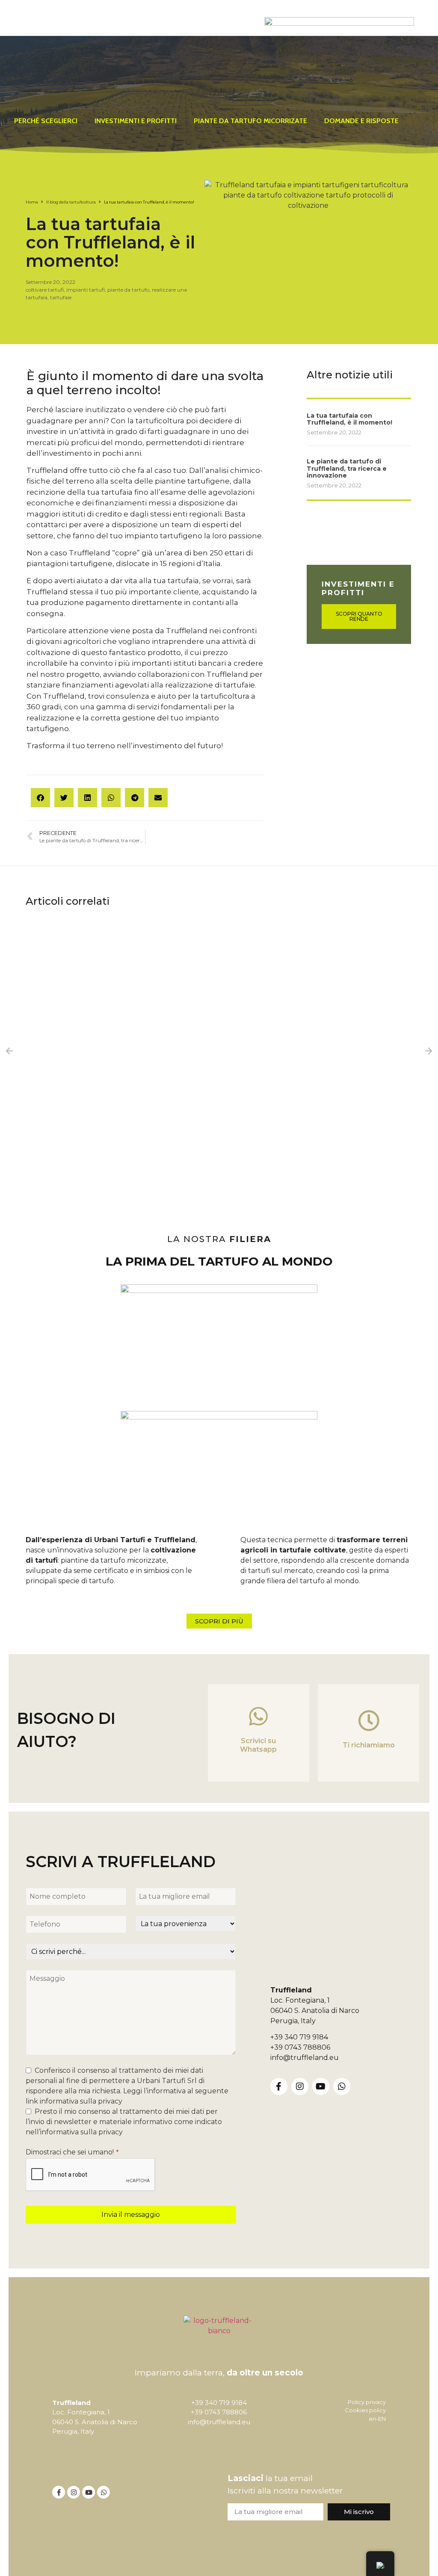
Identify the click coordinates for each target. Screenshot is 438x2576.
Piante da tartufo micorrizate (250, 121)
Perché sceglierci (46, 121)
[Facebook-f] (279, 2086)
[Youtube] (321, 2086)
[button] (40, 798)
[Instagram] (300, 2086)
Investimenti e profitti (136, 121)
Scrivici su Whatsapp (258, 1745)
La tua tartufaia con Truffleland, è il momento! (349, 419)
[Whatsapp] (342, 2086)
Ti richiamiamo (369, 1745)
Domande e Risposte (361, 121)
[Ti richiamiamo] (369, 1720)
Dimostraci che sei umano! (72, 2152)
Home (32, 202)
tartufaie (61, 297)
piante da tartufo (128, 290)
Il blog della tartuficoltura (71, 202)
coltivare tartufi (45, 290)
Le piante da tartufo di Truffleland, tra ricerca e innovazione (347, 469)
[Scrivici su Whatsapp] (258, 1716)
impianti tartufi (86, 290)
